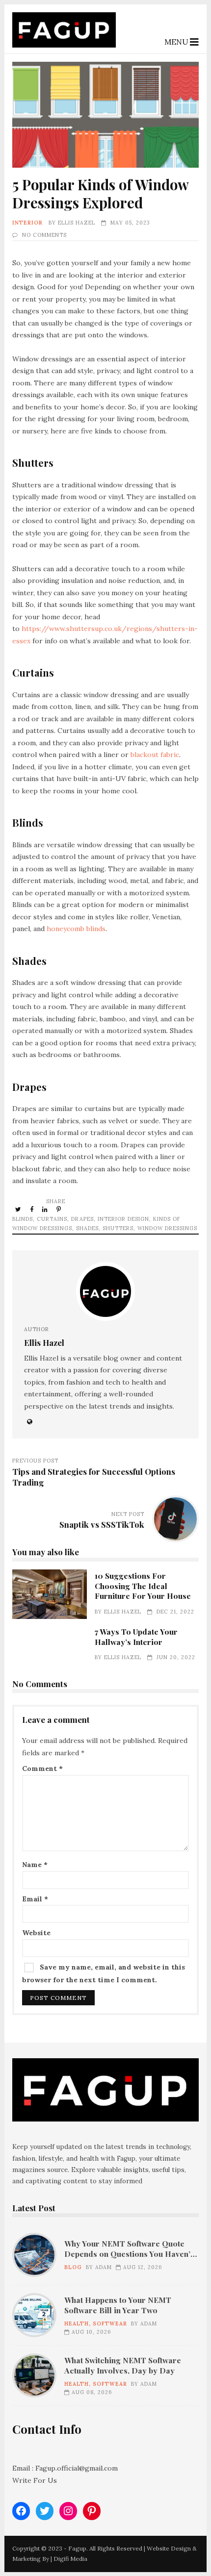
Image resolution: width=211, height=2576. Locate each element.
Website (36, 1933)
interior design (123, 1219)
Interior (27, 223)
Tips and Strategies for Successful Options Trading (94, 1477)
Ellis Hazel (77, 223)
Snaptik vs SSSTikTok (102, 1524)
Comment (42, 1768)
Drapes (82, 1219)
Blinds (23, 1219)
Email (35, 1899)
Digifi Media (70, 2559)
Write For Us (35, 2480)
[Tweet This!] (19, 1209)
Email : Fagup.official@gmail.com (65, 2468)
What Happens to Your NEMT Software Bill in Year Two (34, 2315)
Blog (73, 2267)
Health (77, 2323)
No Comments (44, 235)
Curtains (52, 1219)
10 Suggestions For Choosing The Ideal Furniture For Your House (50, 1594)
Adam (104, 2267)
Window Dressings (167, 1228)
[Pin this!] (59, 1209)
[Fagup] (64, 45)
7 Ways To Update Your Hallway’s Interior (136, 1636)
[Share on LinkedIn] (46, 1209)
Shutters (118, 1228)
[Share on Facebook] (32, 1209)
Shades (87, 1228)
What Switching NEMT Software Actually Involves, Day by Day (34, 2375)
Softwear (110, 2323)
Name (35, 1865)
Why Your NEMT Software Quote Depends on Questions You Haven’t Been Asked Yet (34, 2255)
